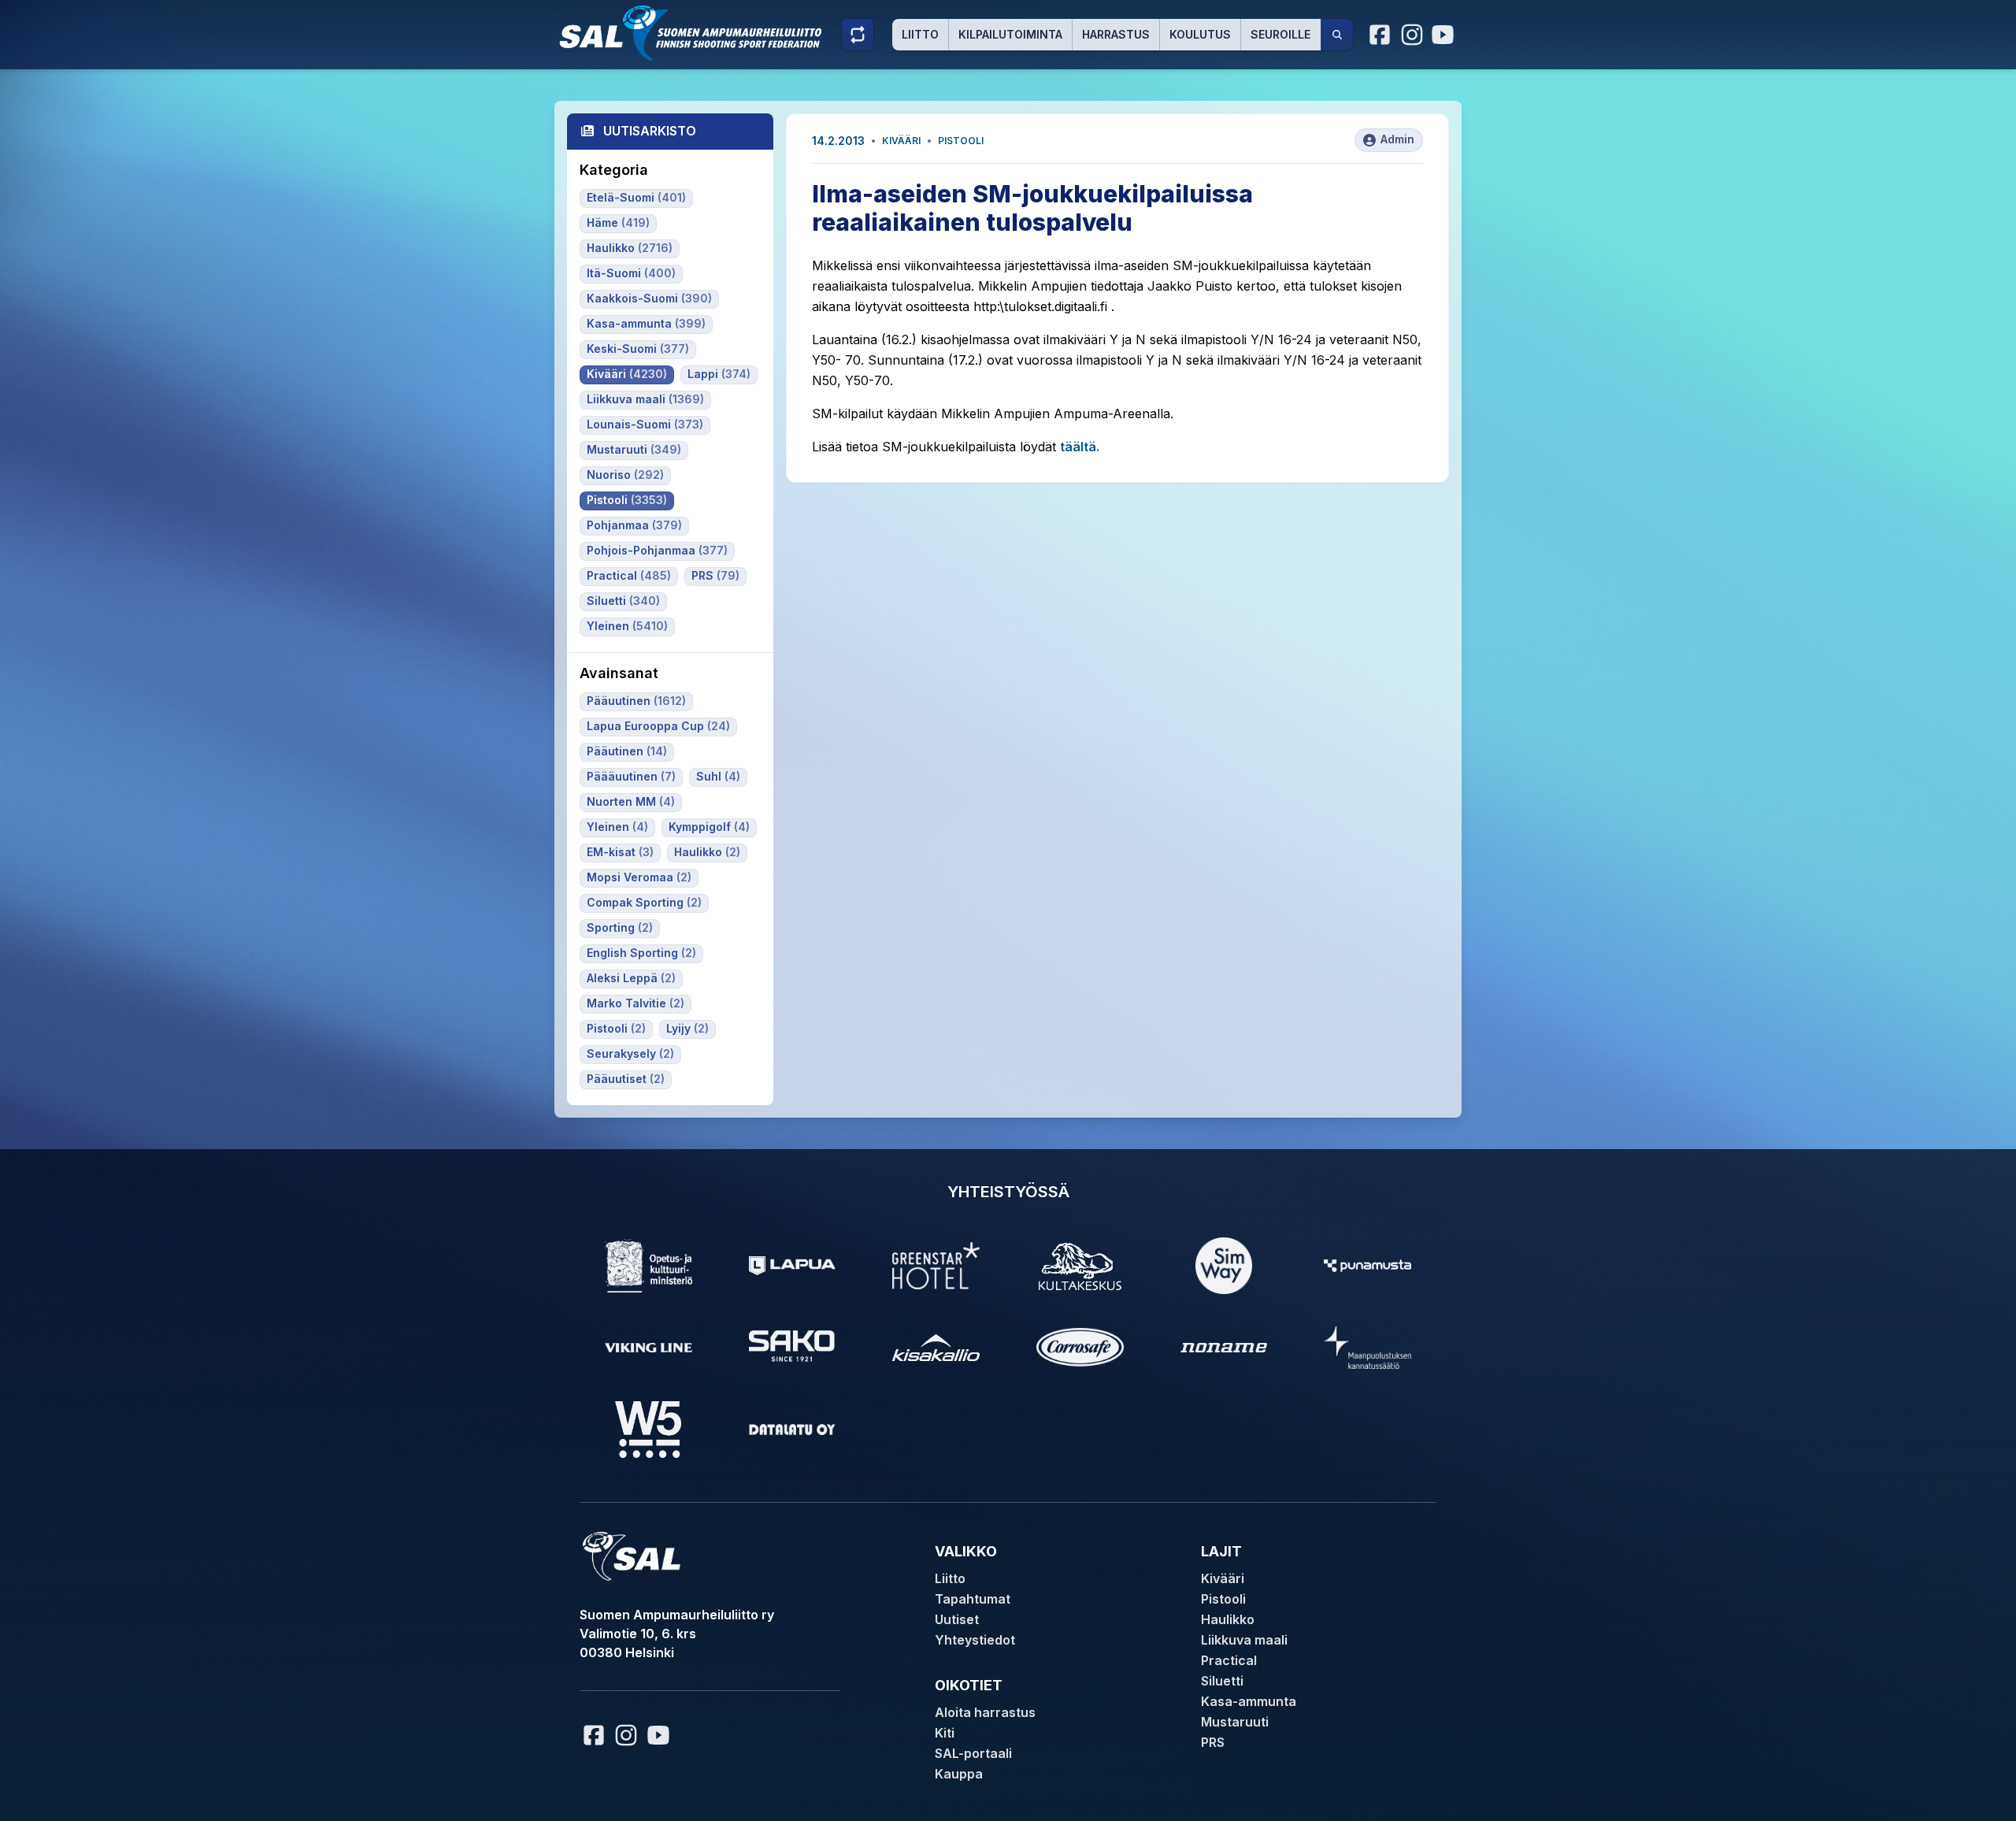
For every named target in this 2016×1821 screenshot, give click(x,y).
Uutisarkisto (650, 131)
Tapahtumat (973, 1599)
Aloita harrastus (985, 1712)
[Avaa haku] (1337, 35)
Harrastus (1116, 34)
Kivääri (901, 141)
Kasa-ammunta (1249, 1701)
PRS (1213, 1742)
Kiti (945, 1733)
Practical (1229, 1660)
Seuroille (1280, 34)
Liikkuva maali (1244, 1640)
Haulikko (1228, 1619)
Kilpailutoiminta (1010, 34)
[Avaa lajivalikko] (858, 35)
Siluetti (1222, 1681)
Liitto (920, 34)
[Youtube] (1445, 35)
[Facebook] (1380, 35)
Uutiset (957, 1619)
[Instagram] (1412, 35)
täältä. (1080, 447)
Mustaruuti (1235, 1722)
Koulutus (1200, 34)
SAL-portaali (973, 1753)
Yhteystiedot (975, 1640)
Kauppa (959, 1774)
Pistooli (961, 141)
